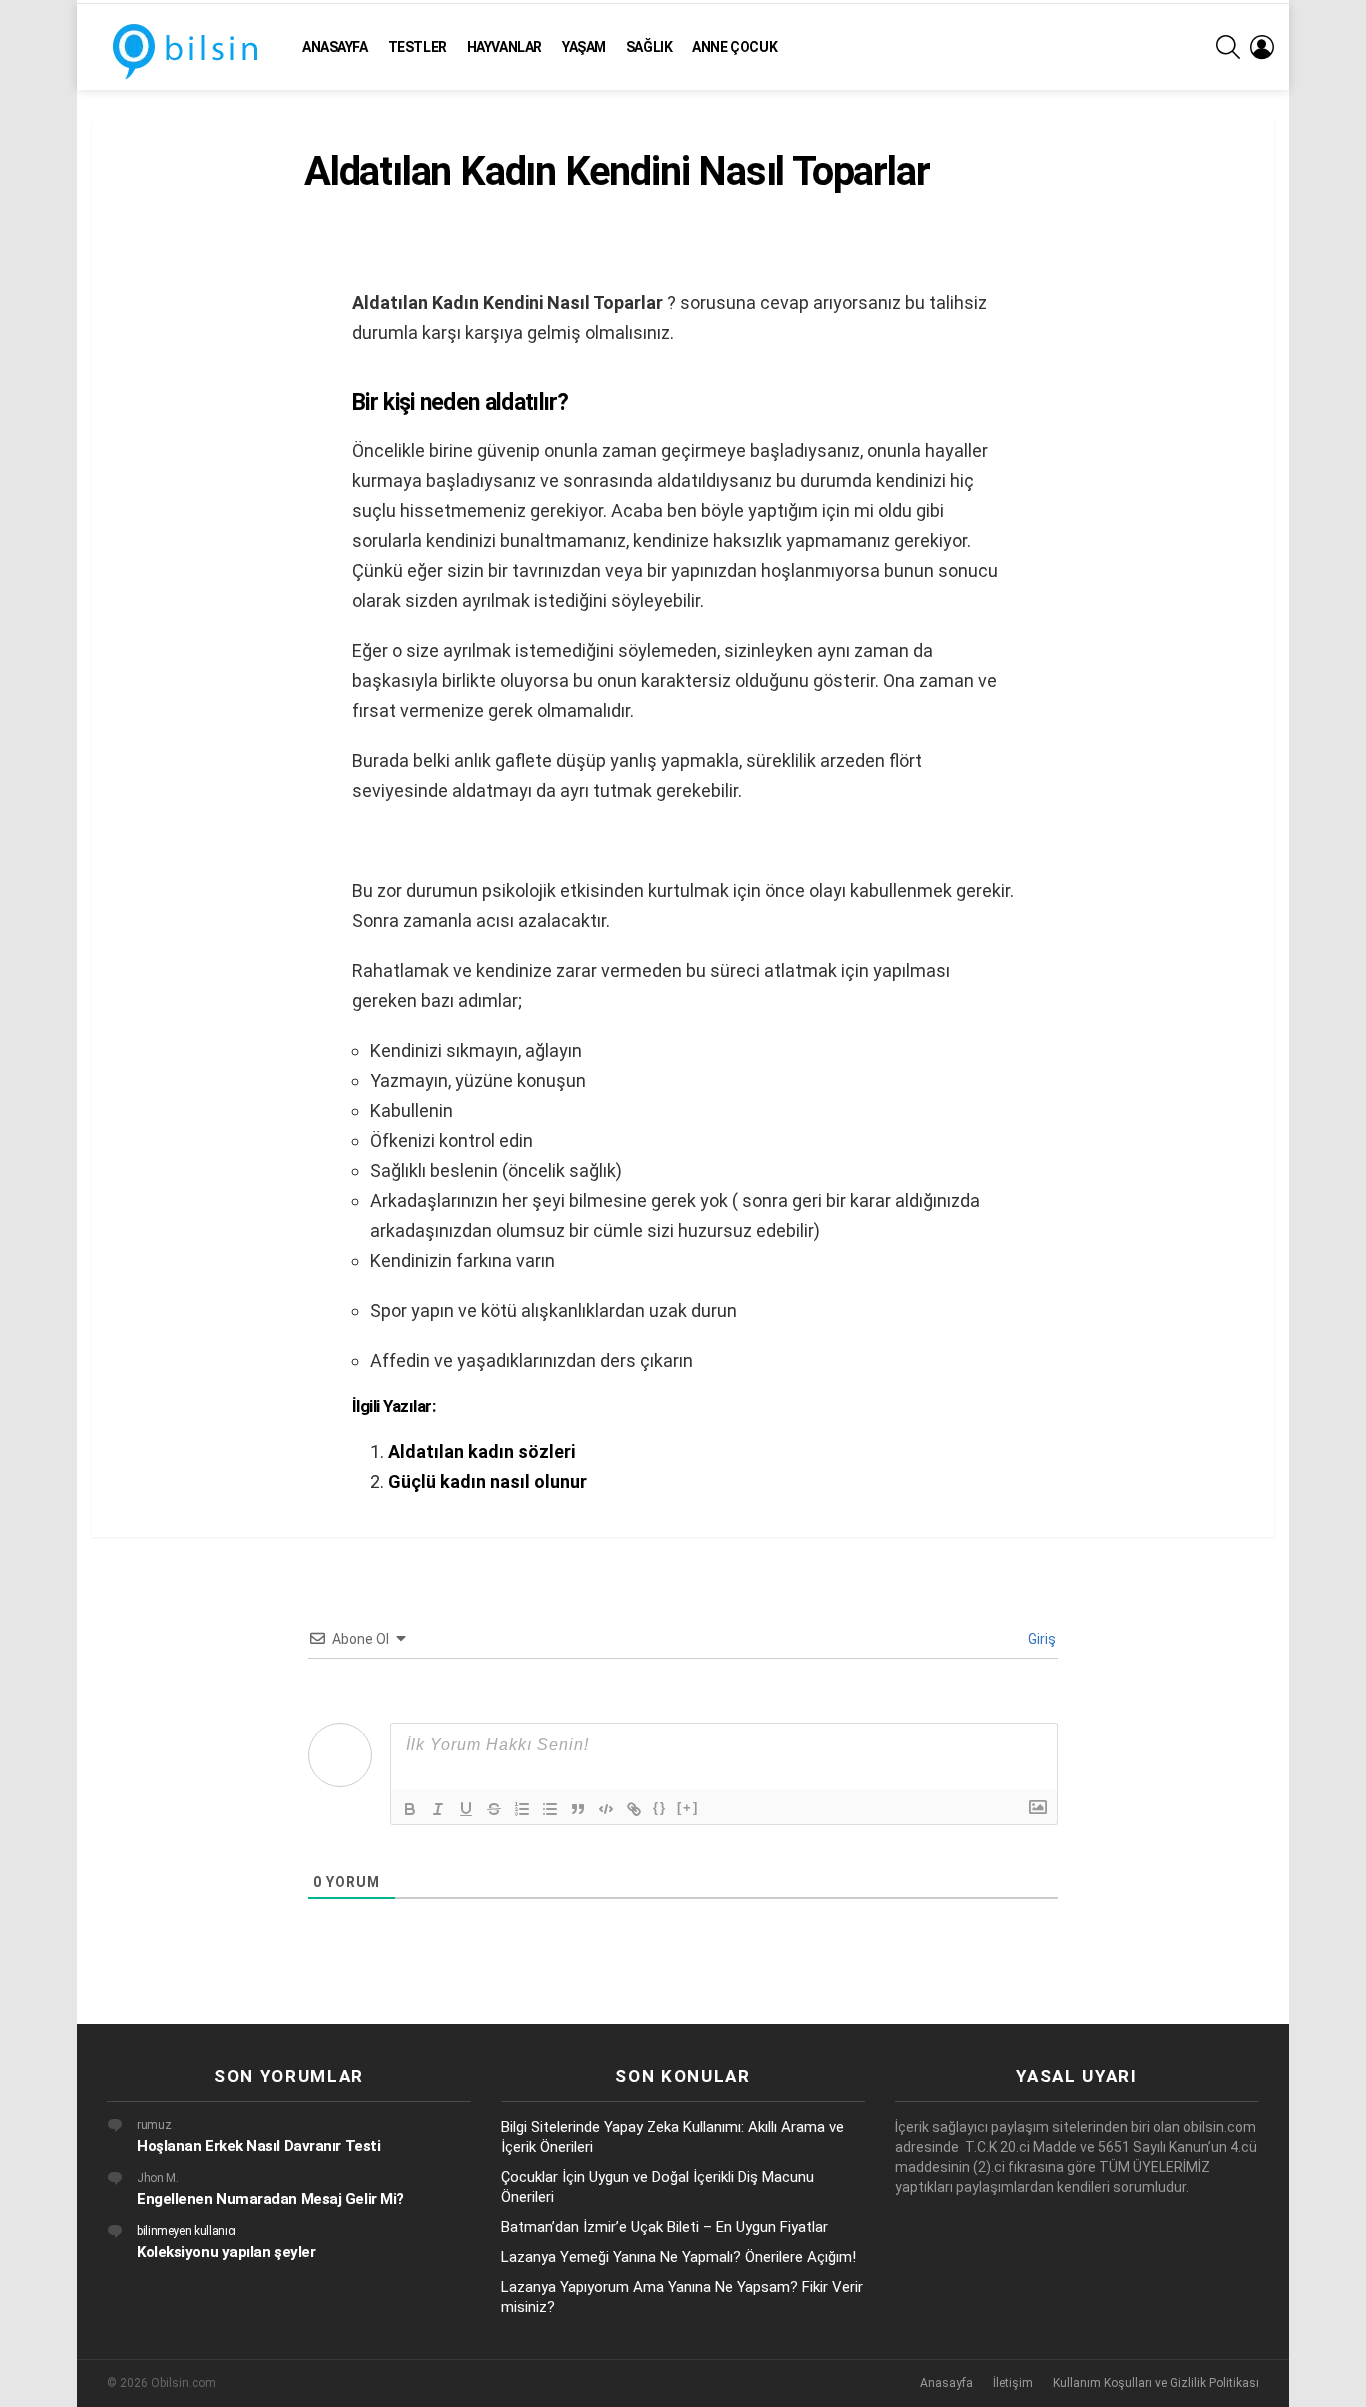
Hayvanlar (504, 47)
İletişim (1013, 2383)
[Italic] (438, 1809)
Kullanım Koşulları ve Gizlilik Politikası (1156, 2383)
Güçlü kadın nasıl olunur (487, 1481)
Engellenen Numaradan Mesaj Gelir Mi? (270, 2199)
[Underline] (466, 1809)
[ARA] (1228, 47)
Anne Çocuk (734, 47)
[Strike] (494, 1809)
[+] (688, 1807)
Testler (417, 47)
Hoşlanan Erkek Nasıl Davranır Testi (258, 2146)
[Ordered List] (522, 1809)
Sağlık (649, 47)
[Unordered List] (550, 1809)
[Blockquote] (578, 1809)
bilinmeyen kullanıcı (186, 2231)
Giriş (1040, 1639)
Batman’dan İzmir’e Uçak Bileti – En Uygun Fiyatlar (664, 2227)
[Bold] (410, 1809)
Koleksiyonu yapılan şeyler (226, 2252)
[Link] (634, 1809)
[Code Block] (606, 1809)
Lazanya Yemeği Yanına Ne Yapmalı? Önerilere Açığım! (678, 2257)
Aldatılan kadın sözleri (481, 1451)
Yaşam (584, 47)
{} (660, 1807)
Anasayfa (335, 47)
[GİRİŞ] (1262, 47)
